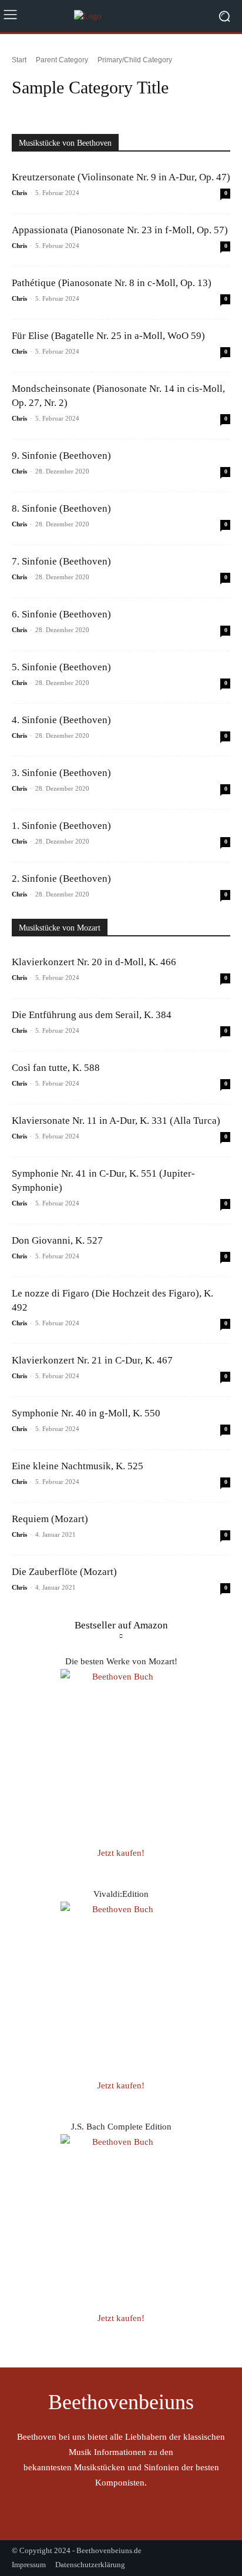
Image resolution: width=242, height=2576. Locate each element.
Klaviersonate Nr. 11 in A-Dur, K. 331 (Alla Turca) (116, 1121)
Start (19, 60)
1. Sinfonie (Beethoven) (61, 826)
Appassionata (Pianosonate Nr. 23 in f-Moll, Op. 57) (120, 230)
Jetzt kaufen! (121, 1853)
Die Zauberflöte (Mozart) (64, 1572)
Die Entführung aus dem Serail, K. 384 (92, 1015)
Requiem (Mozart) (50, 1519)
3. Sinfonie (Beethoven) (61, 773)
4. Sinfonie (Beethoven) (61, 720)
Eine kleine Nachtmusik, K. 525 (78, 1466)
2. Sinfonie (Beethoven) (61, 879)
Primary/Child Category (135, 60)
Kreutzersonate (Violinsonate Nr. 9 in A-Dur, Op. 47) (121, 177)
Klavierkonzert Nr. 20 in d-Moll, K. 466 (94, 962)
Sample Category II (109, 109)
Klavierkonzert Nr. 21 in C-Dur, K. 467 (92, 1360)
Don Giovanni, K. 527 (57, 1240)
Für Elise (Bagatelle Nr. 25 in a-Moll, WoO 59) (108, 336)
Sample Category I (43, 109)
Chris (19, 193)
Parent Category (62, 60)
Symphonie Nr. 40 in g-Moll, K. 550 (86, 1413)
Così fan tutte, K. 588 (56, 1068)
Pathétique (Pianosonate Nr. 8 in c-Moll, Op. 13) (112, 283)
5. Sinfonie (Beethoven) (61, 667)
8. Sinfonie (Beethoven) (61, 508)
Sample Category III (177, 109)
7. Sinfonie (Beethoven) (61, 561)
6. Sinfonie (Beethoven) (61, 614)
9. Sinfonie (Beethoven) (61, 456)
